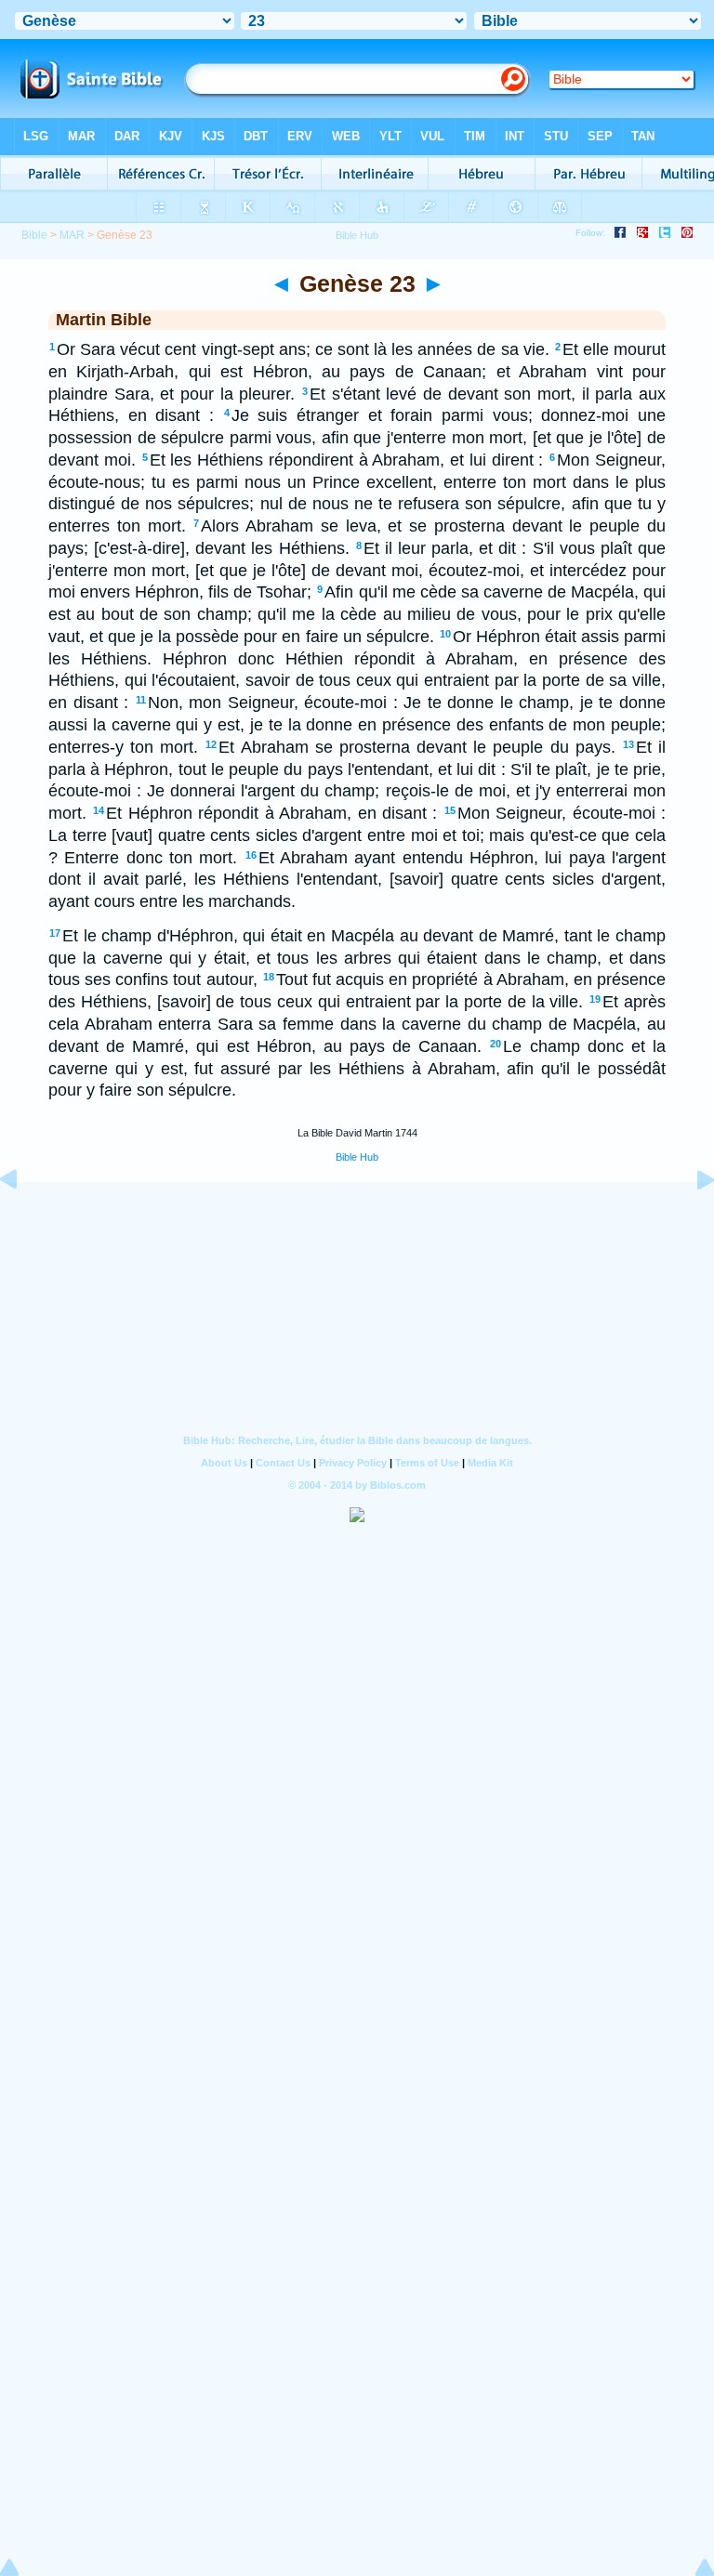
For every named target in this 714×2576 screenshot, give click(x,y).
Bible (34, 235)
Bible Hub (357, 1157)
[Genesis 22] (23, 1221)
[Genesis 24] (691, 1221)
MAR (72, 235)
